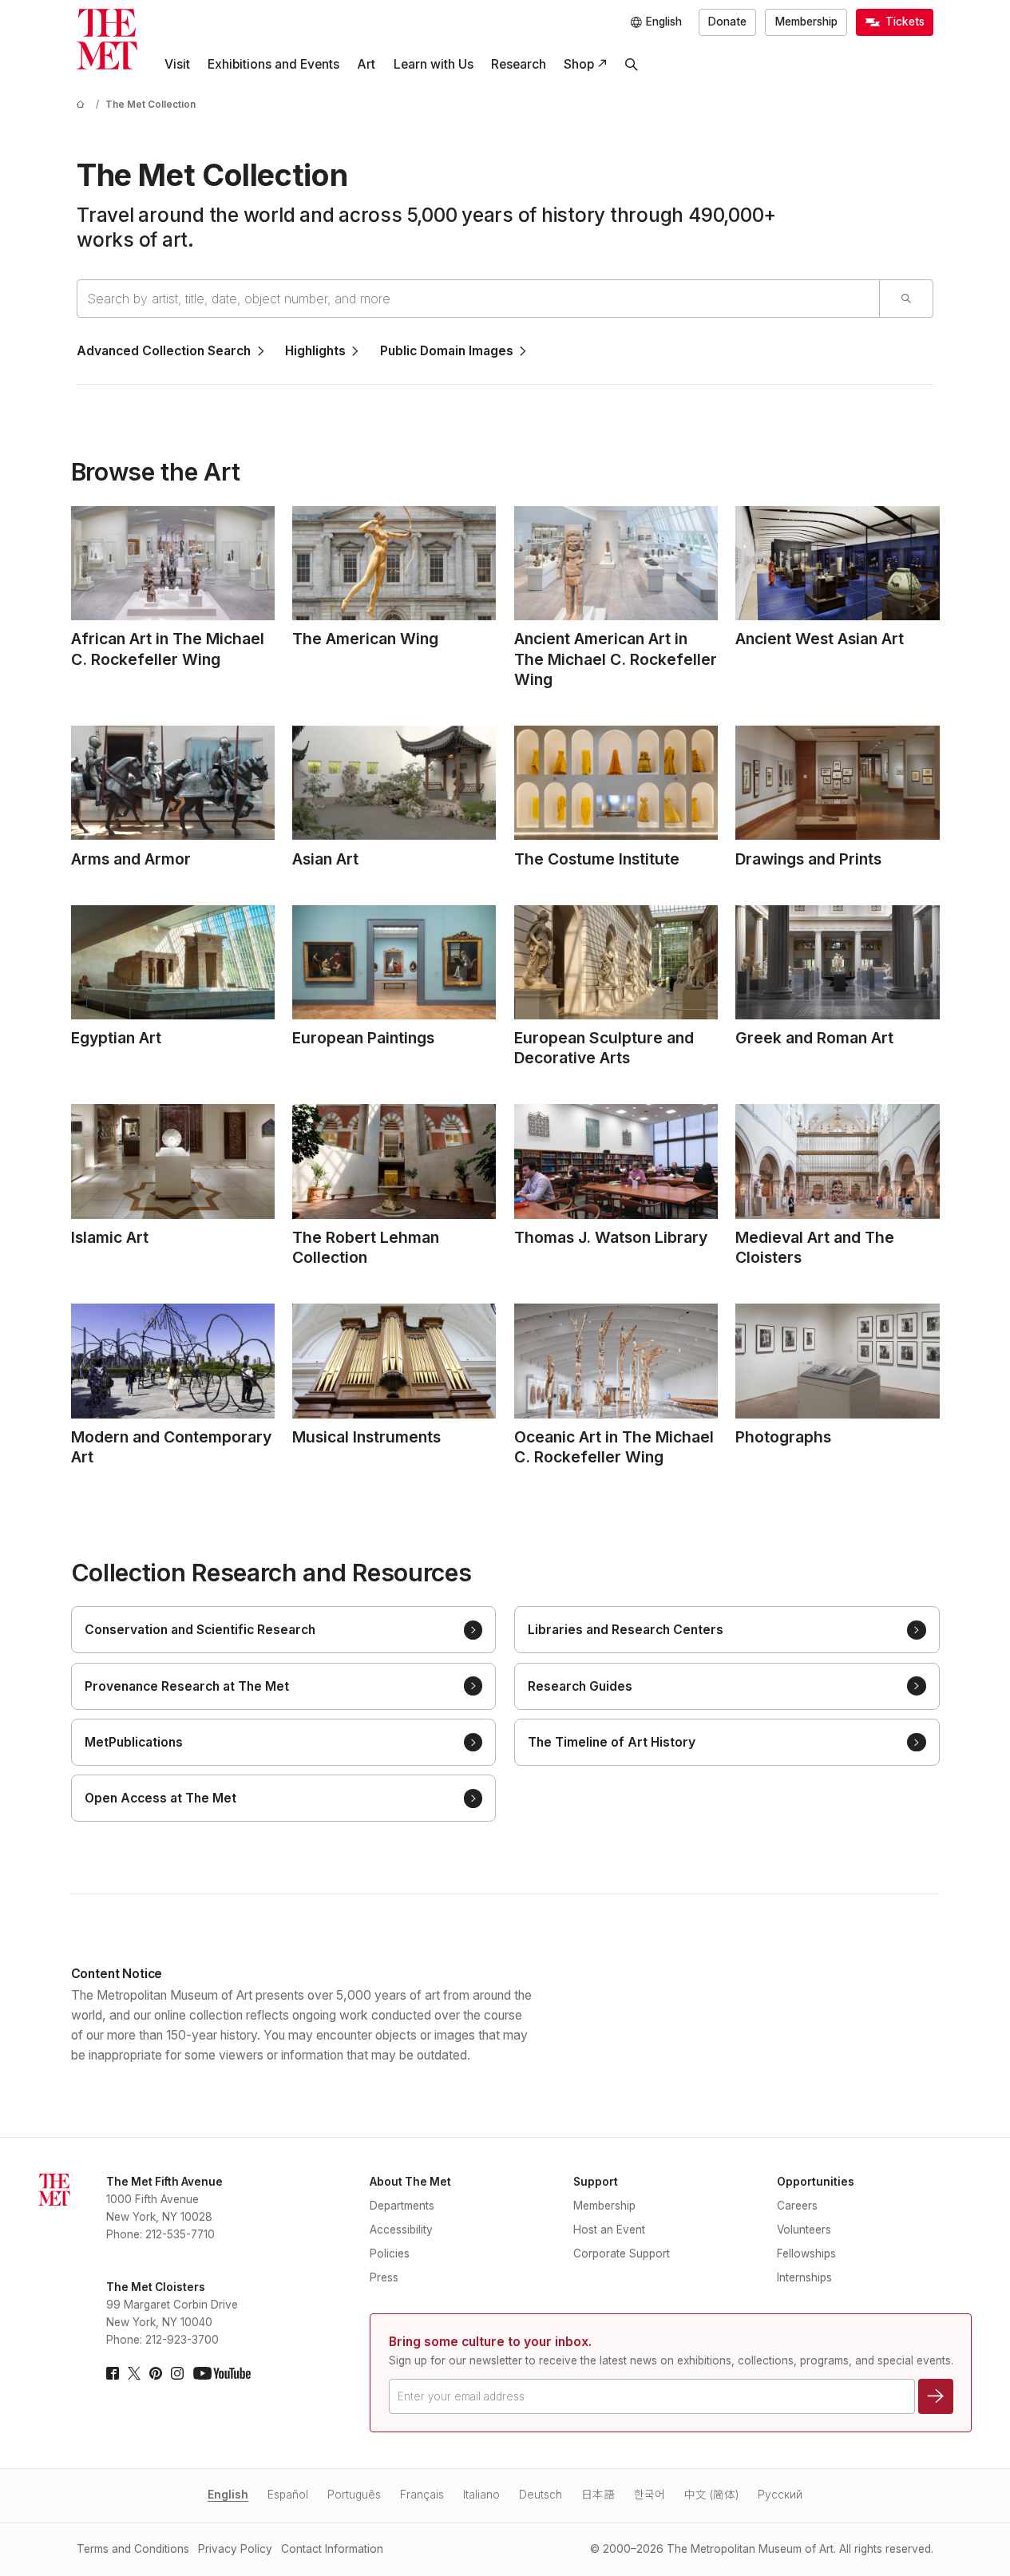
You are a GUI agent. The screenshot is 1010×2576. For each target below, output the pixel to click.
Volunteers (804, 2230)
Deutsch (541, 2495)
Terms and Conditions (133, 2549)
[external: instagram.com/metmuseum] (177, 2373)
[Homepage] (107, 39)
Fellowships (806, 2254)
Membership (806, 22)
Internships (804, 2277)
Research (519, 64)
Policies (390, 2254)
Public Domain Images (447, 351)
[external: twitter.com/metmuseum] (134, 2373)
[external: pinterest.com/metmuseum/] (156, 2373)
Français (422, 2495)
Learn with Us (434, 64)
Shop (579, 64)
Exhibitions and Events (273, 64)
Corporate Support (622, 2254)
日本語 (598, 2495)
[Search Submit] (906, 299)
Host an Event (609, 2230)
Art (366, 64)
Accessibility (401, 2230)
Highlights (315, 351)
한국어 (650, 2495)
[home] (83, 105)
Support (596, 2182)
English (228, 2495)
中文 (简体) (711, 2495)
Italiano (481, 2495)
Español (288, 2495)
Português (354, 2495)
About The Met (410, 2182)
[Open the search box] (632, 65)
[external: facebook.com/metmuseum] (113, 2373)
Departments (402, 2206)
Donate (727, 22)
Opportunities (816, 2182)
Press (384, 2277)
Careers (797, 2206)
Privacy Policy (235, 2549)
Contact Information (332, 2549)
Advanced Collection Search (164, 351)
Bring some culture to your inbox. (490, 2342)
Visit (177, 64)
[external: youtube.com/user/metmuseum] (222, 2373)
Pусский (780, 2495)
